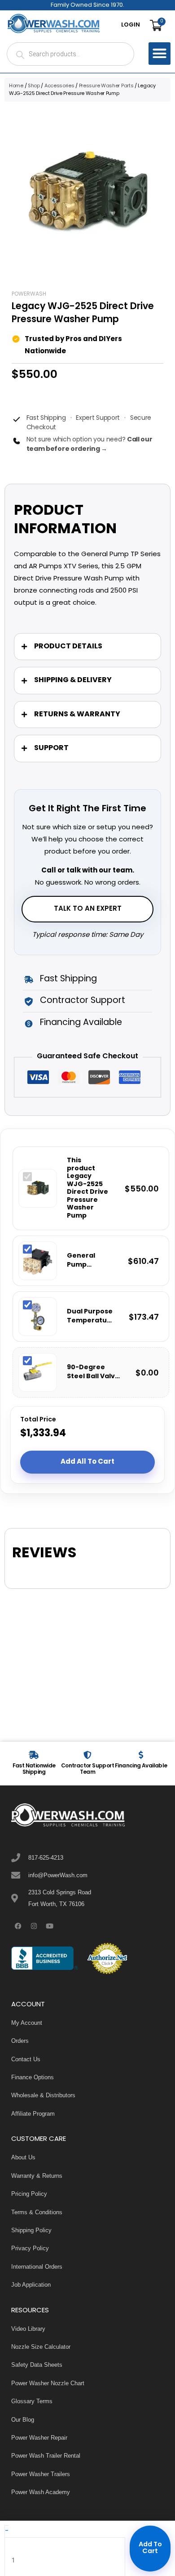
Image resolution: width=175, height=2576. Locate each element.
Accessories (59, 86)
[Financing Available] (141, 1755)
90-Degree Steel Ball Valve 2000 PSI (93, 1372)
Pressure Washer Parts (106, 86)
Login (131, 25)
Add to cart (150, 2548)
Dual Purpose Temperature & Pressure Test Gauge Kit (91, 1316)
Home (16, 86)
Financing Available (141, 1766)
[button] (160, 54)
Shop (34, 86)
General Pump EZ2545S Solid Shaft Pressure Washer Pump (90, 1261)
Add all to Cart (87, 1462)
